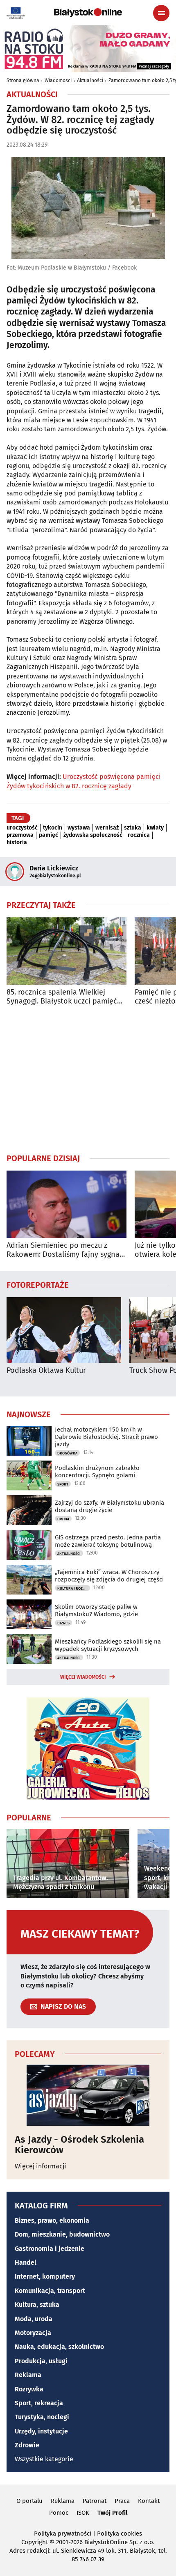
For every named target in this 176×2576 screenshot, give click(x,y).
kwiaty (155, 828)
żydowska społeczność (93, 835)
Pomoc (59, 2513)
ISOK (83, 2513)
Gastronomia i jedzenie (50, 2249)
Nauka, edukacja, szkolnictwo (59, 2347)
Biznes (63, 1623)
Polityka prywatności (63, 2534)
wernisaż (107, 828)
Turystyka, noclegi (42, 2417)
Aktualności (90, 80)
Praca (122, 2501)
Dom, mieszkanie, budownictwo (62, 2234)
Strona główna (23, 80)
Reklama (28, 2375)
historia (17, 843)
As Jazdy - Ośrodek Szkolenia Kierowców (79, 2145)
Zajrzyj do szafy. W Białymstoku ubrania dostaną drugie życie (109, 1506)
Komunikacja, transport (50, 2291)
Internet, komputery (45, 2276)
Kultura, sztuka (37, 2305)
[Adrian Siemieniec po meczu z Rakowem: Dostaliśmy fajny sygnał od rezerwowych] (67, 1204)
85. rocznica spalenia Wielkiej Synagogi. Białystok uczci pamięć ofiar (62, 997)
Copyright (35, 2542)
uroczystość (22, 828)
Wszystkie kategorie (44, 2459)
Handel (26, 2263)
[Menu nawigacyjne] (161, 13)
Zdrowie (27, 2445)
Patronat (95, 2501)
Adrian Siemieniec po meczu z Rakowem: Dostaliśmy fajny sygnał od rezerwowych (64, 1250)
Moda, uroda (34, 2319)
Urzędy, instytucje (41, 2431)
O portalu (29, 2501)
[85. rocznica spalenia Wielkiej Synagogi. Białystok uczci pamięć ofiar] (67, 951)
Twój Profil (112, 2513)
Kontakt (149, 2501)
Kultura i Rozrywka (74, 1588)
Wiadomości (58, 80)
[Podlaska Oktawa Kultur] (64, 1330)
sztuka (133, 828)
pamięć (49, 835)
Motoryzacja (33, 2333)
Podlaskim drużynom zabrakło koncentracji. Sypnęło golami (97, 1472)
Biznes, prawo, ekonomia (52, 2220)
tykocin (53, 828)
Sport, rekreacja (39, 2403)
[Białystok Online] (88, 13)
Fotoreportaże (38, 1285)
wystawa (79, 828)
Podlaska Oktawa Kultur (46, 1371)
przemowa (20, 835)
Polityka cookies (120, 2534)
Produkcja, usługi (41, 2361)
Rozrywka (29, 2389)
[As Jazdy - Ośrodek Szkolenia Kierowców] (88, 2095)
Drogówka (67, 1453)
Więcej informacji (41, 2166)
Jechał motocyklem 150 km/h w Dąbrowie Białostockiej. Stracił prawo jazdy (106, 1437)
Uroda (63, 1519)
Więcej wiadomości (83, 1677)
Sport (63, 1484)
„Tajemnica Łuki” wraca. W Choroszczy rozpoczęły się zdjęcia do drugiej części (109, 1576)
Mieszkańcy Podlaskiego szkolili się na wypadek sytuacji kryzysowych (108, 1645)
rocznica (139, 835)
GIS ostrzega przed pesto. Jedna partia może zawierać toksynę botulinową (108, 1541)
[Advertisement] (88, 1079)
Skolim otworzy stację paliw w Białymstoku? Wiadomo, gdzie (96, 1610)
